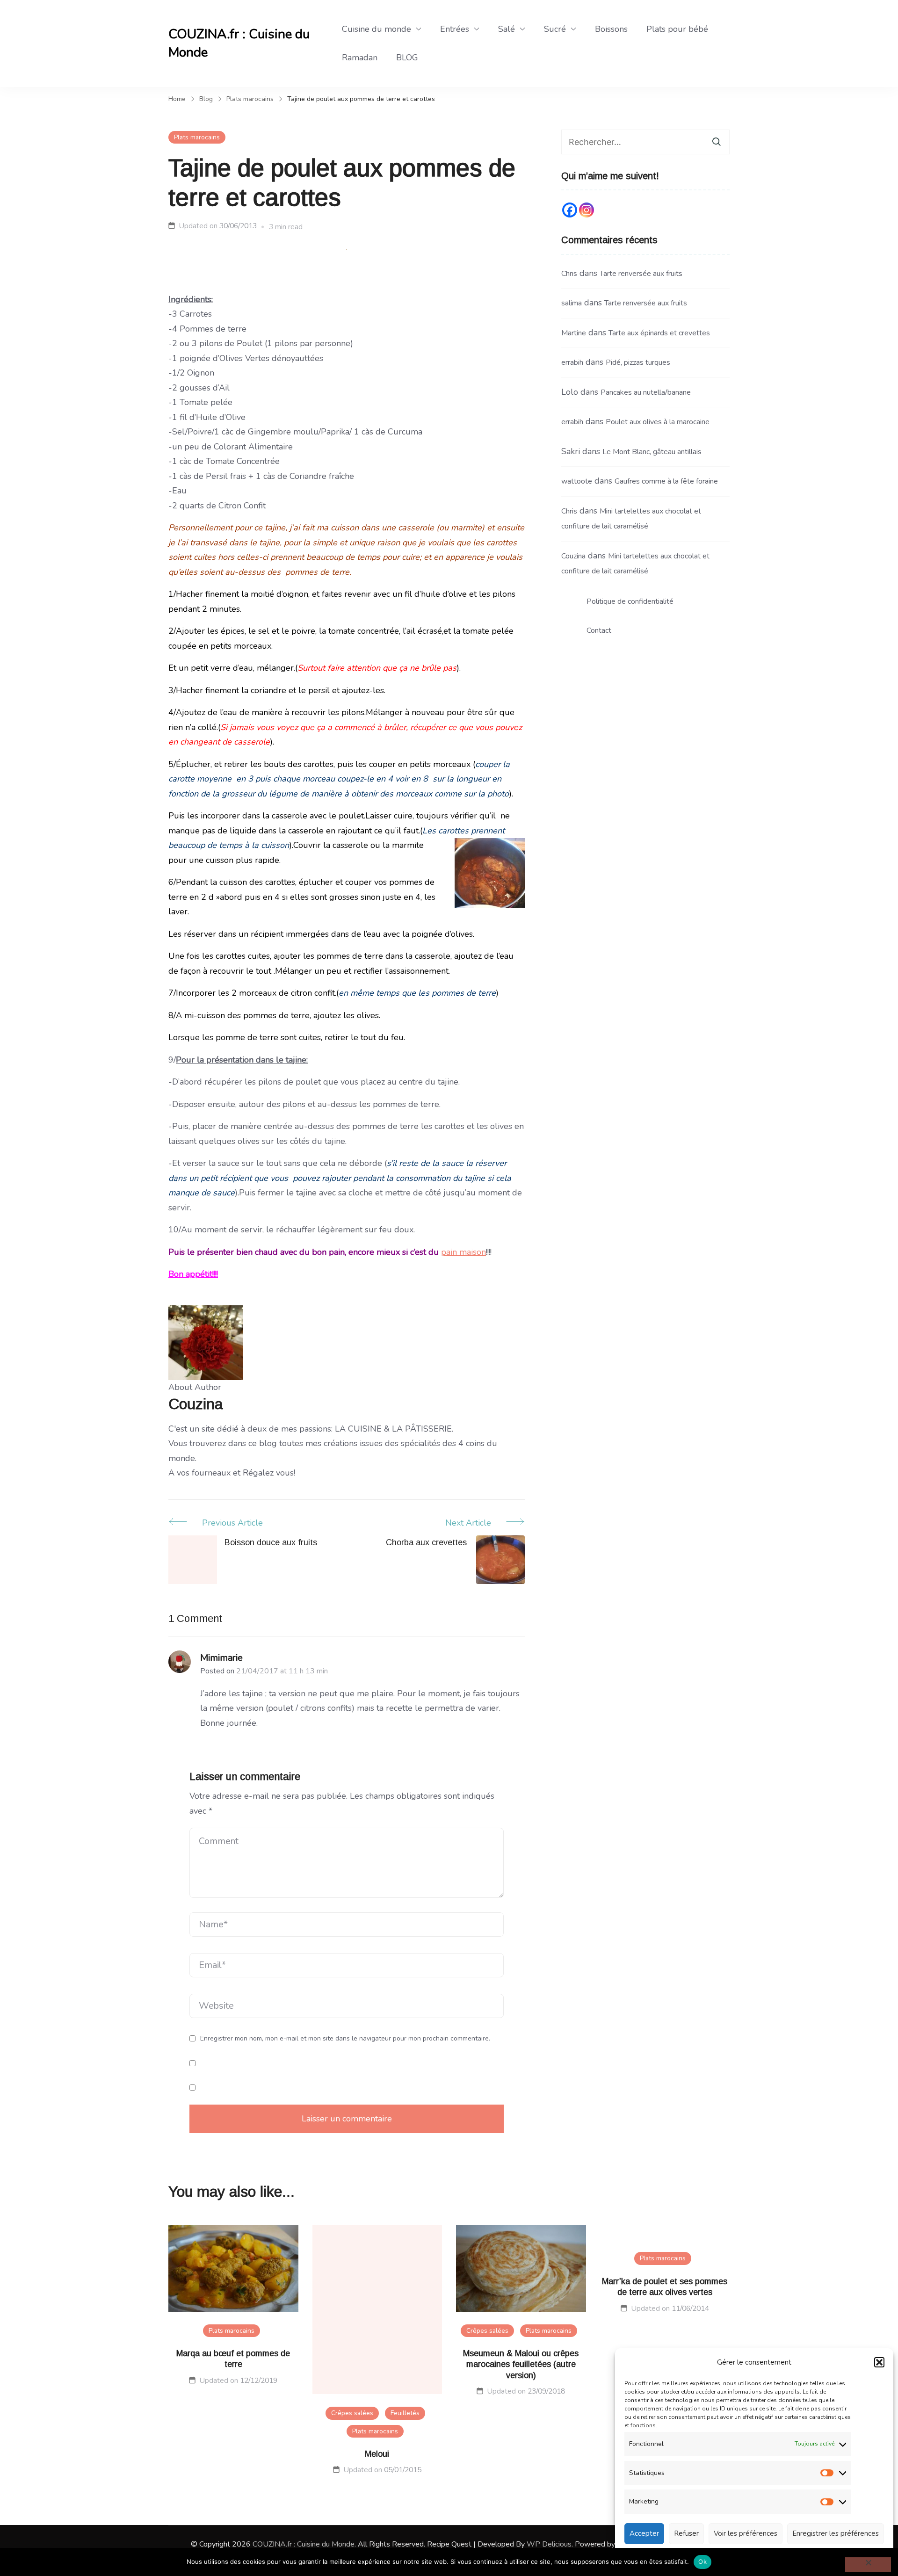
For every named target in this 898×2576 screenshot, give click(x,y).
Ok (702, 2562)
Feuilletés (405, 2413)
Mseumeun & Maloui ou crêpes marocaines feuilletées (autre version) (521, 2364)
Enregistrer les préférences (836, 2533)
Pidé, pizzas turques (638, 362)
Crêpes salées (352, 2413)
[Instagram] (587, 210)
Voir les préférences (746, 2533)
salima (572, 303)
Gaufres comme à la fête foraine (666, 481)
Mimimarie (221, 1658)
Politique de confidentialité (630, 601)
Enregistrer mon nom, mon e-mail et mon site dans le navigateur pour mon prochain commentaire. (345, 2039)
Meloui (377, 2454)
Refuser (686, 2533)
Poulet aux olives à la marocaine (658, 422)
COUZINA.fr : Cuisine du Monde (239, 43)
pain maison (463, 1252)
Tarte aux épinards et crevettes (659, 333)
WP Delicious (549, 2544)
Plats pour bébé (677, 29)
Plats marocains (197, 137)
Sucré (555, 29)
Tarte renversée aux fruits (641, 274)
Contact (599, 630)
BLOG (407, 58)
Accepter (644, 2533)
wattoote (577, 481)
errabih (572, 362)
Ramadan (360, 58)
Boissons (611, 29)
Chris (569, 274)
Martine (574, 333)
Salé (507, 29)
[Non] (868, 2565)
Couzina (573, 556)
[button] (879, 2362)
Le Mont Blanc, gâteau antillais (652, 452)
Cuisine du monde (377, 29)
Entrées (455, 29)
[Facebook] (570, 210)
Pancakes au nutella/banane (646, 392)
